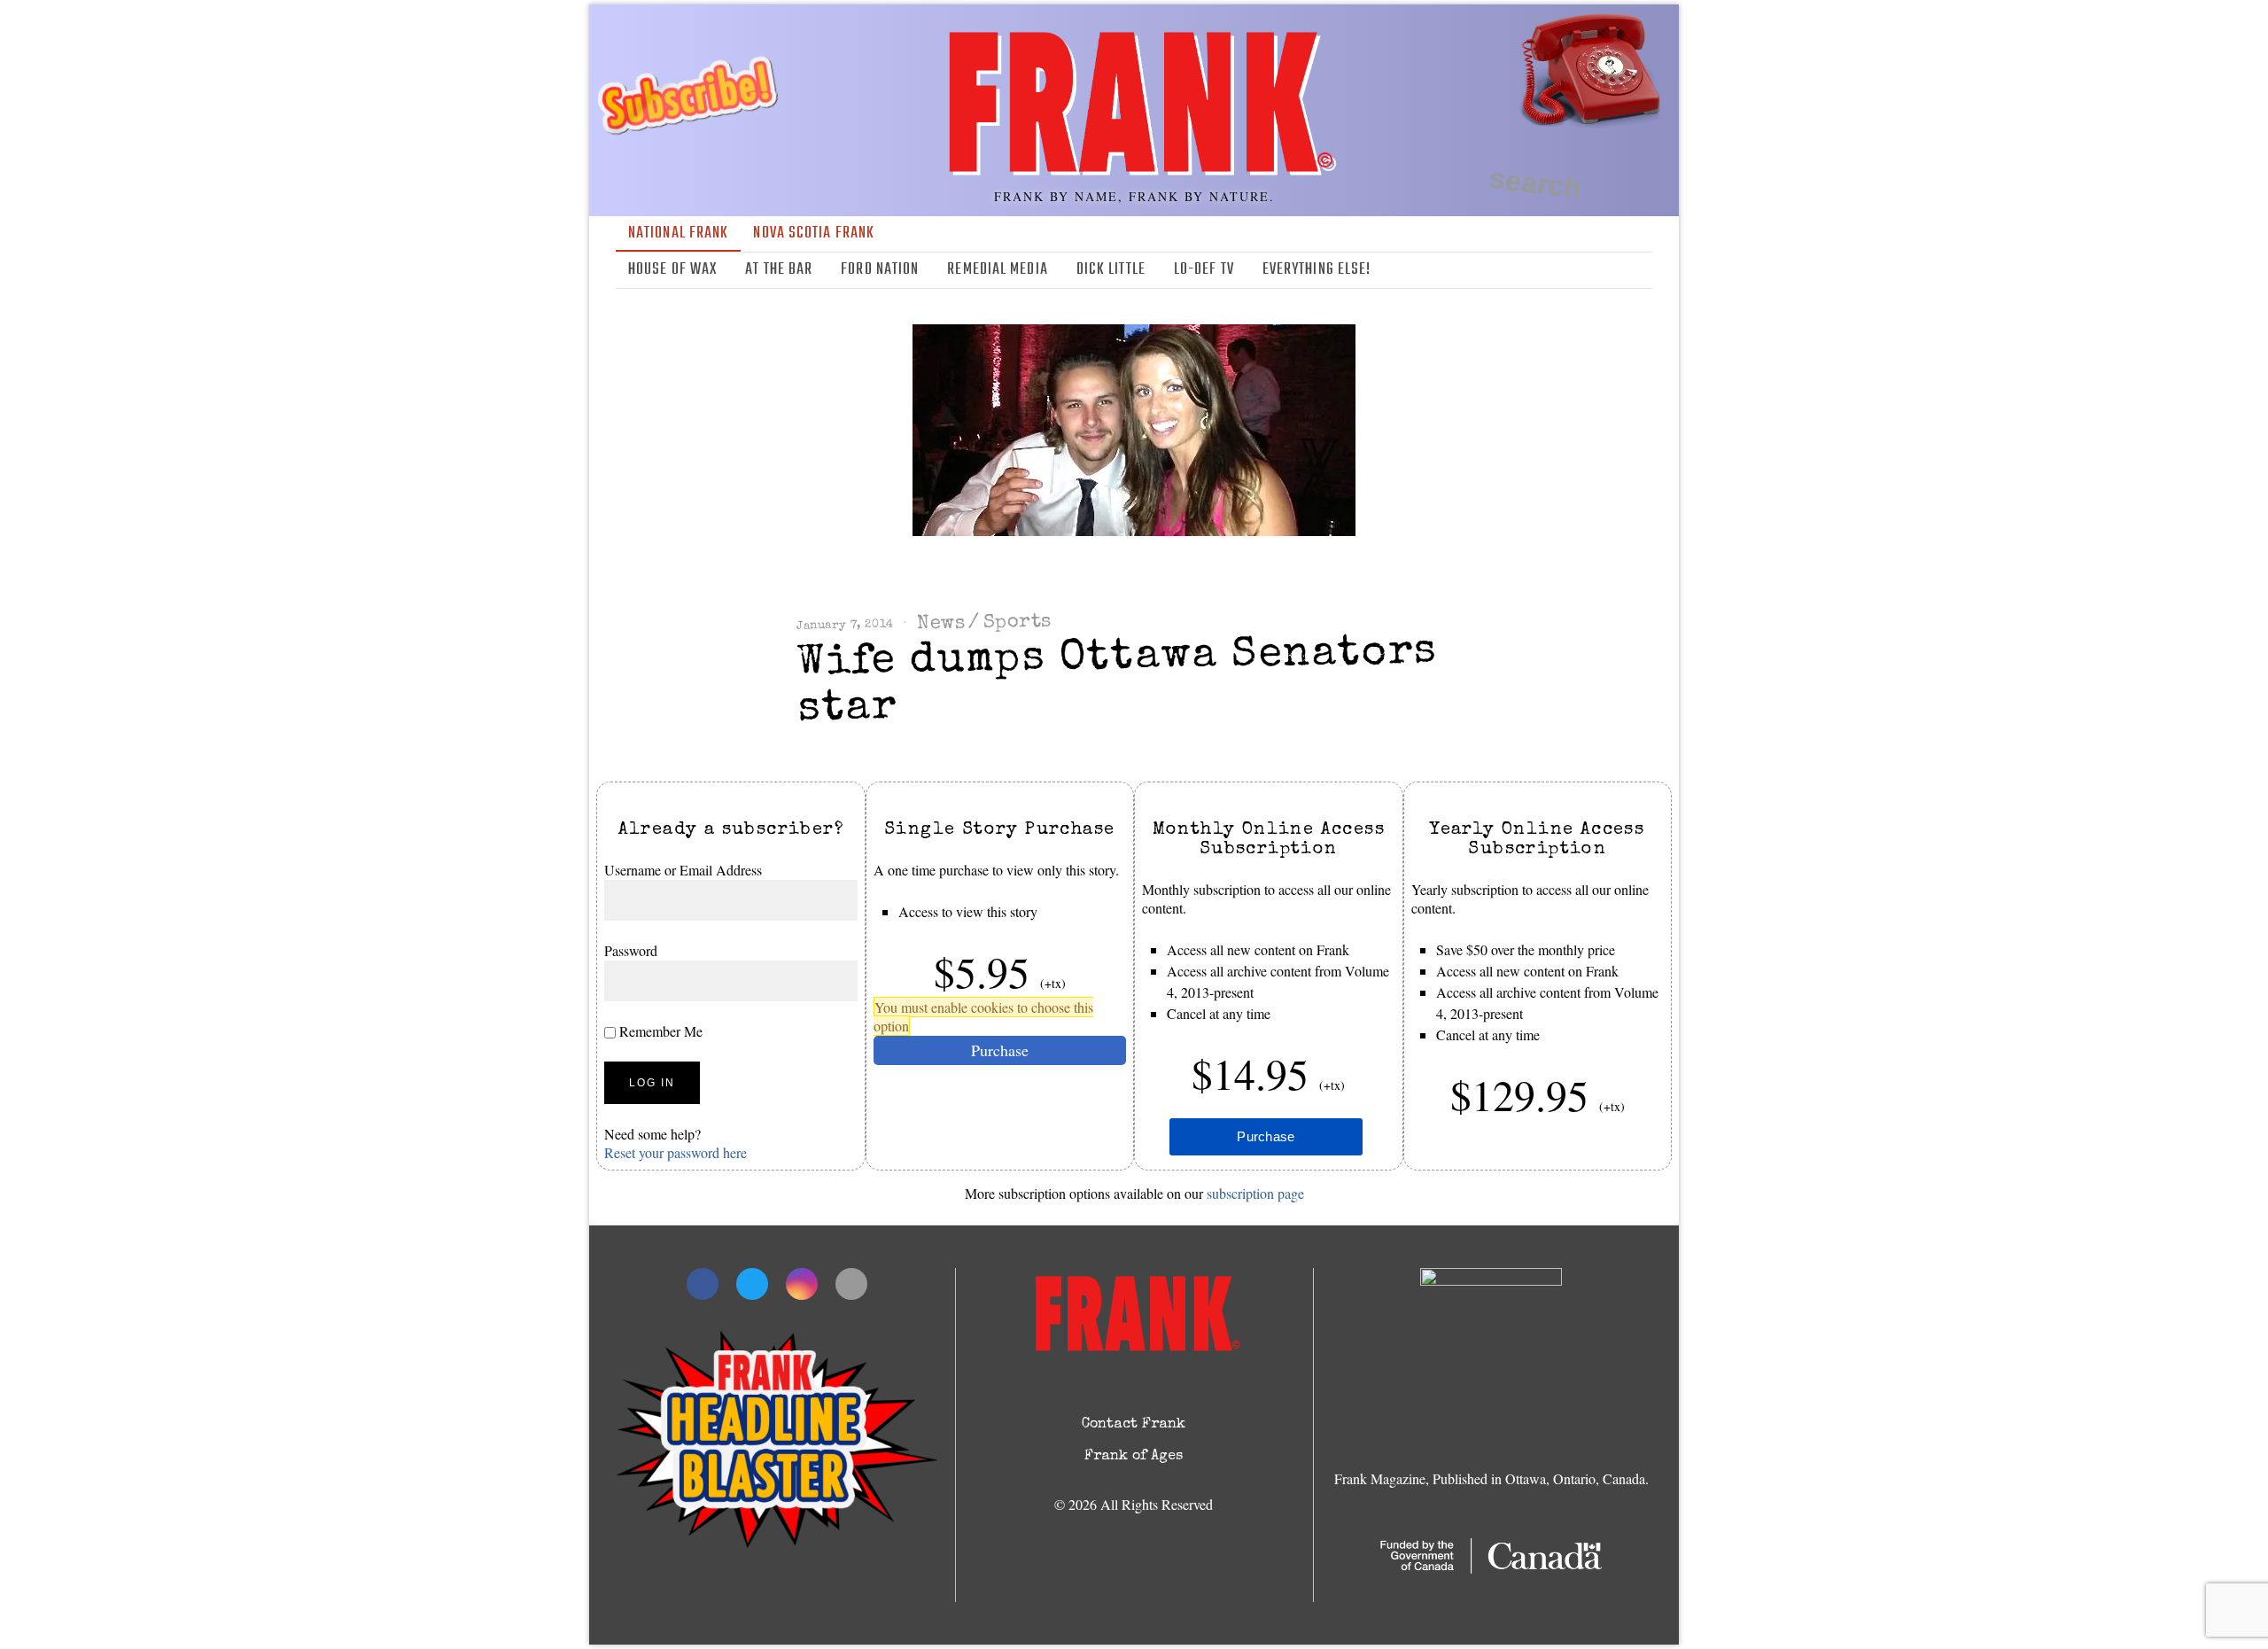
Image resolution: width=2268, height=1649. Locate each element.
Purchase (1000, 1050)
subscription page (1255, 1193)
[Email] (1641, 270)
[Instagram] (1615, 270)
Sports (1017, 622)
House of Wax (672, 270)
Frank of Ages (1134, 1457)
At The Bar (779, 270)
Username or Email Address (683, 870)
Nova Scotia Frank (814, 233)
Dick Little (1111, 270)
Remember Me (659, 1031)
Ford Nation (880, 270)
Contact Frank (1134, 1425)
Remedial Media (997, 270)
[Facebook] (1564, 270)
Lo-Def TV (1204, 270)
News (941, 624)
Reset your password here (676, 1152)
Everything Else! (1317, 270)
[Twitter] (1589, 270)
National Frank (678, 233)
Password (631, 950)
